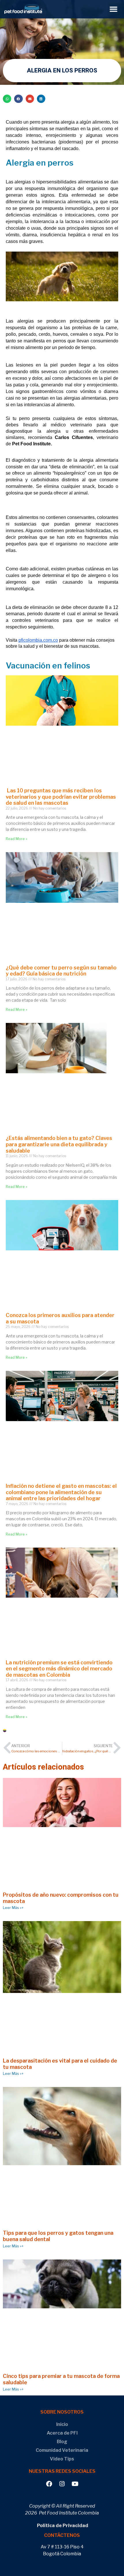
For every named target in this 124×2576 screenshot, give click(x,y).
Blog (62, 2442)
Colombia (16, 1733)
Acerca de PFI (62, 2433)
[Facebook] (49, 2484)
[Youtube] (75, 2484)
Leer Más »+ (13, 1908)
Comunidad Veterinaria (62, 2450)
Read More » (17, 839)
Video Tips (62, 2459)
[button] (114, 9)
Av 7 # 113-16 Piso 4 (62, 2547)
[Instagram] (62, 2484)
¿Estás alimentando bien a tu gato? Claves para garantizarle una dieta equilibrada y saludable (59, 1144)
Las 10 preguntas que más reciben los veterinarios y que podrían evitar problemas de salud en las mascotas (61, 797)
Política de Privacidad (62, 2526)
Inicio (62, 2424)
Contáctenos (62, 2535)
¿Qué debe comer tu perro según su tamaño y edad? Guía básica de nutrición (61, 971)
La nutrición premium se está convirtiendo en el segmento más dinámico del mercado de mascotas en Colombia (59, 1669)
